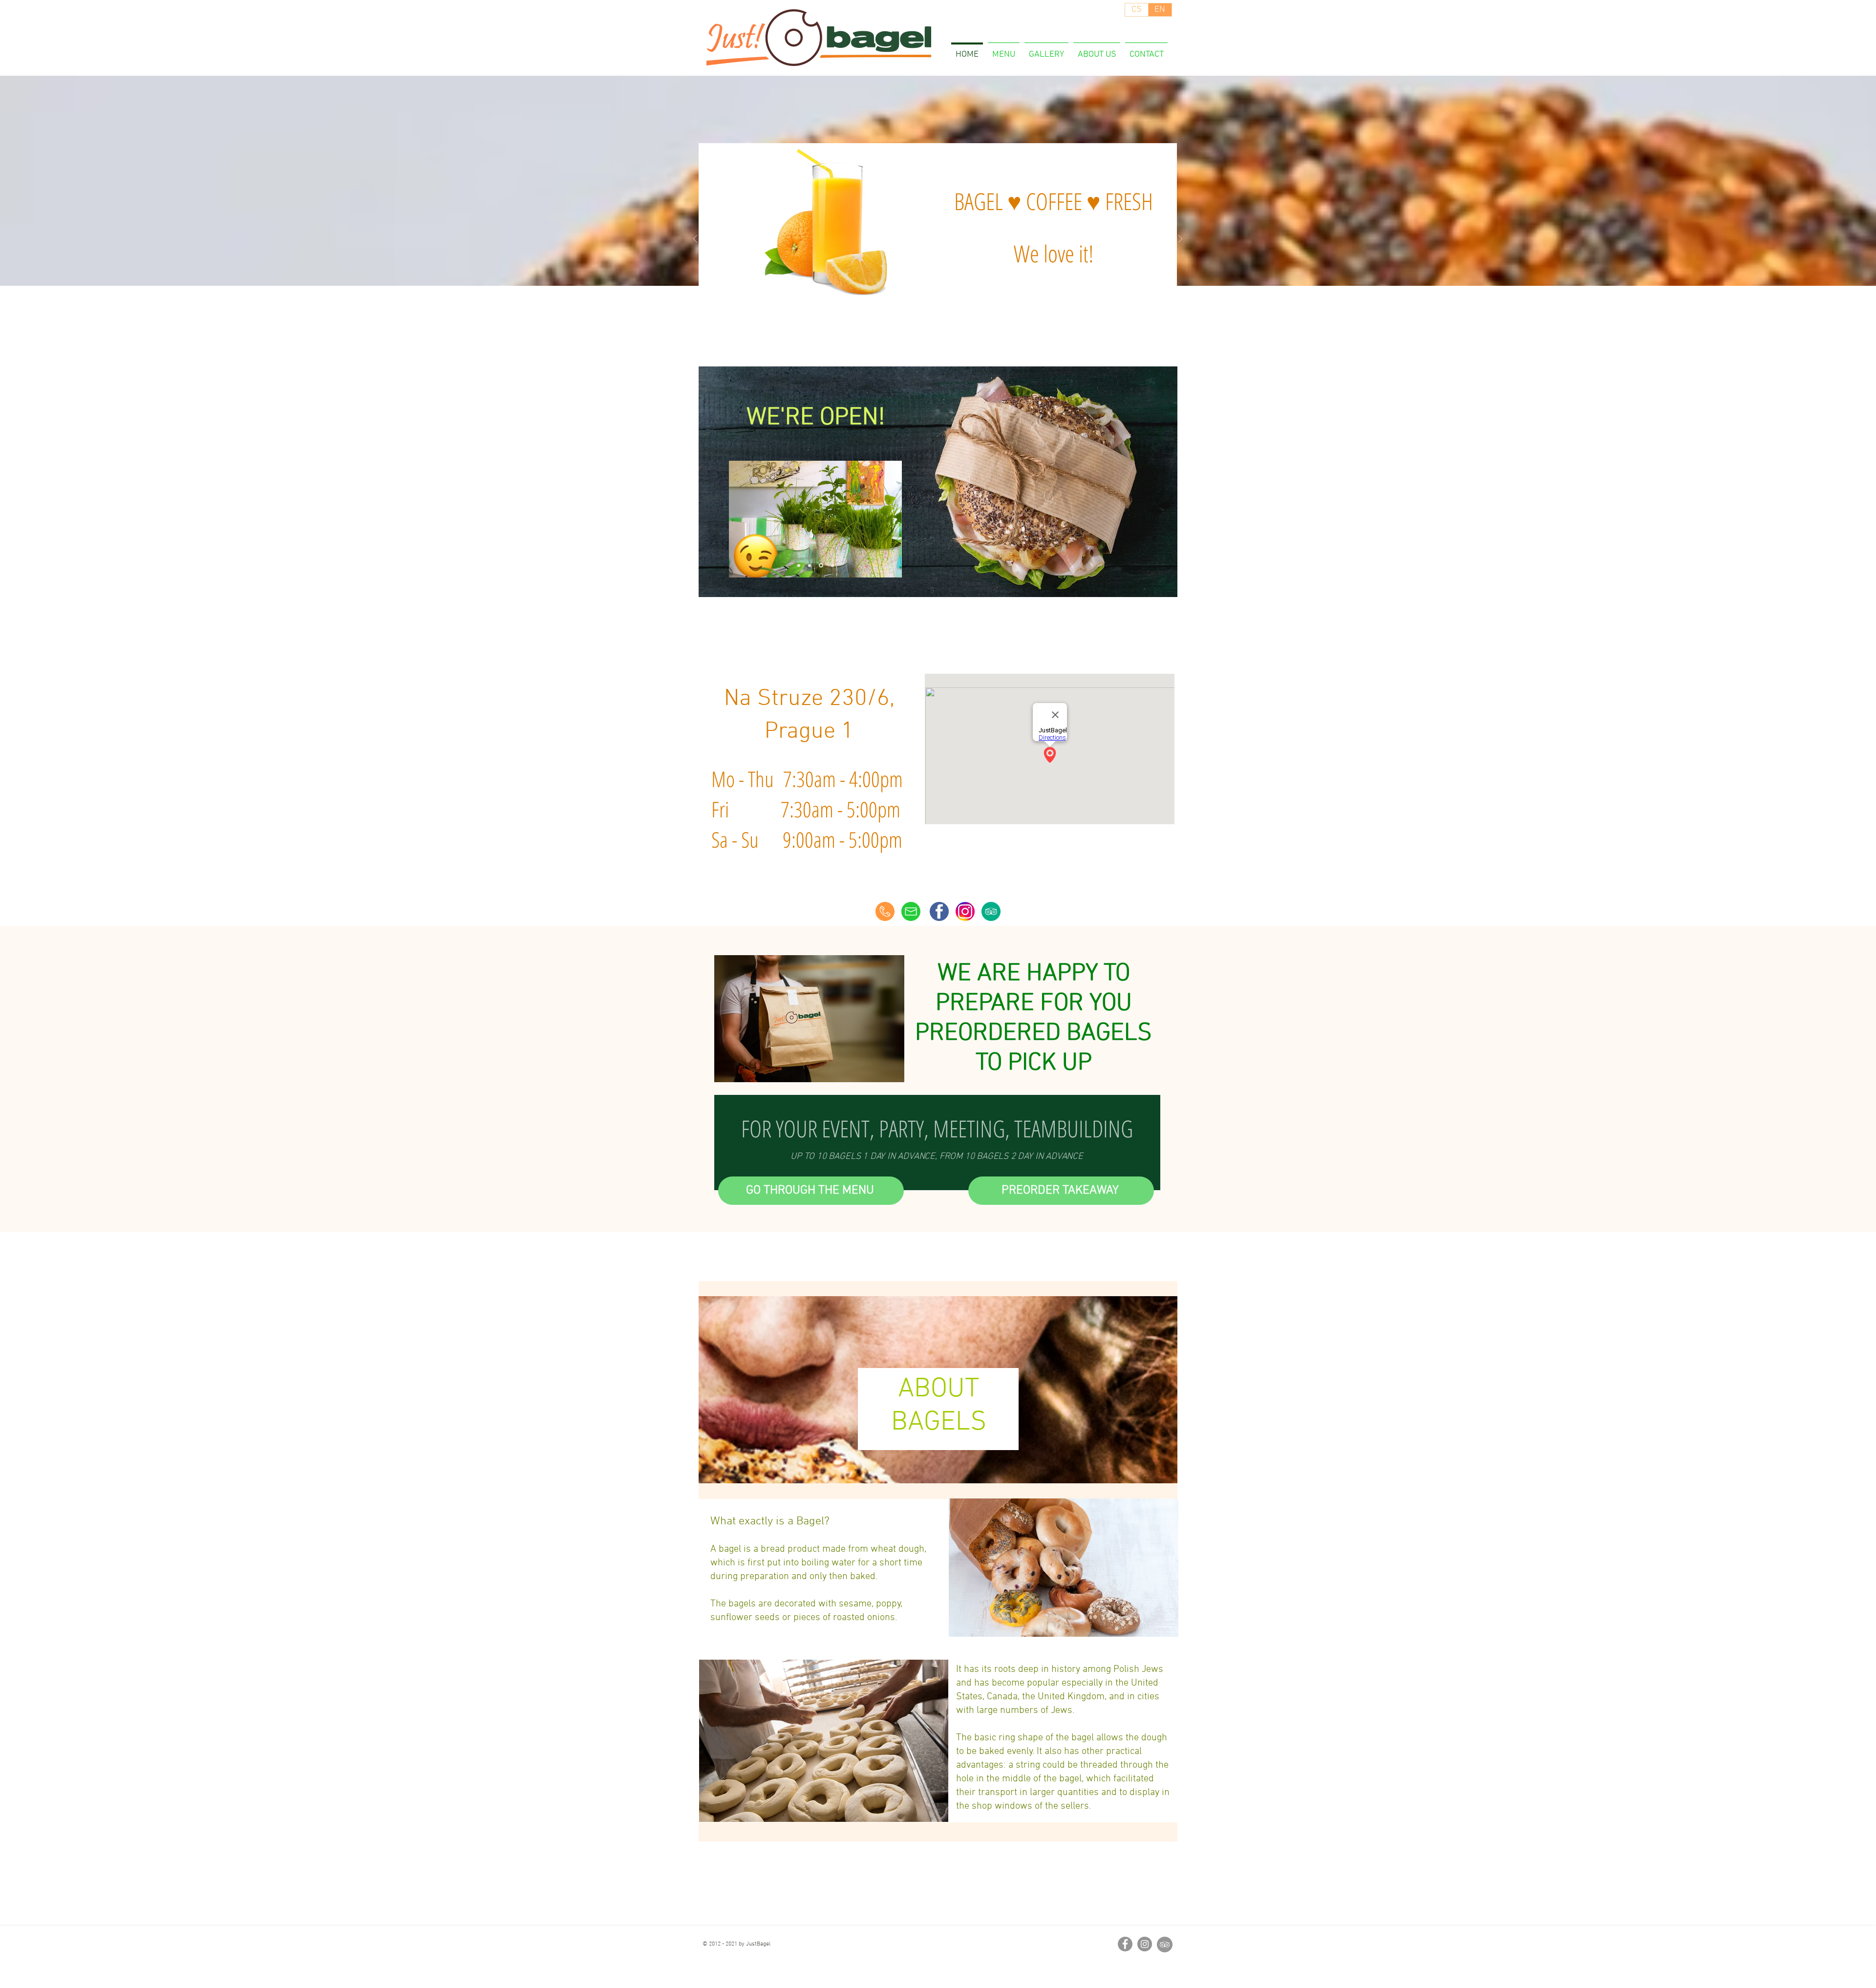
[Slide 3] (820, 565)
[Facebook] (1125, 1944)
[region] (819, 502)
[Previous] (695, 240)
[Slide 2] (810, 565)
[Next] (1180, 240)
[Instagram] (1145, 1944)
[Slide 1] (799, 565)
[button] (1061, 1191)
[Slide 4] (832, 566)
